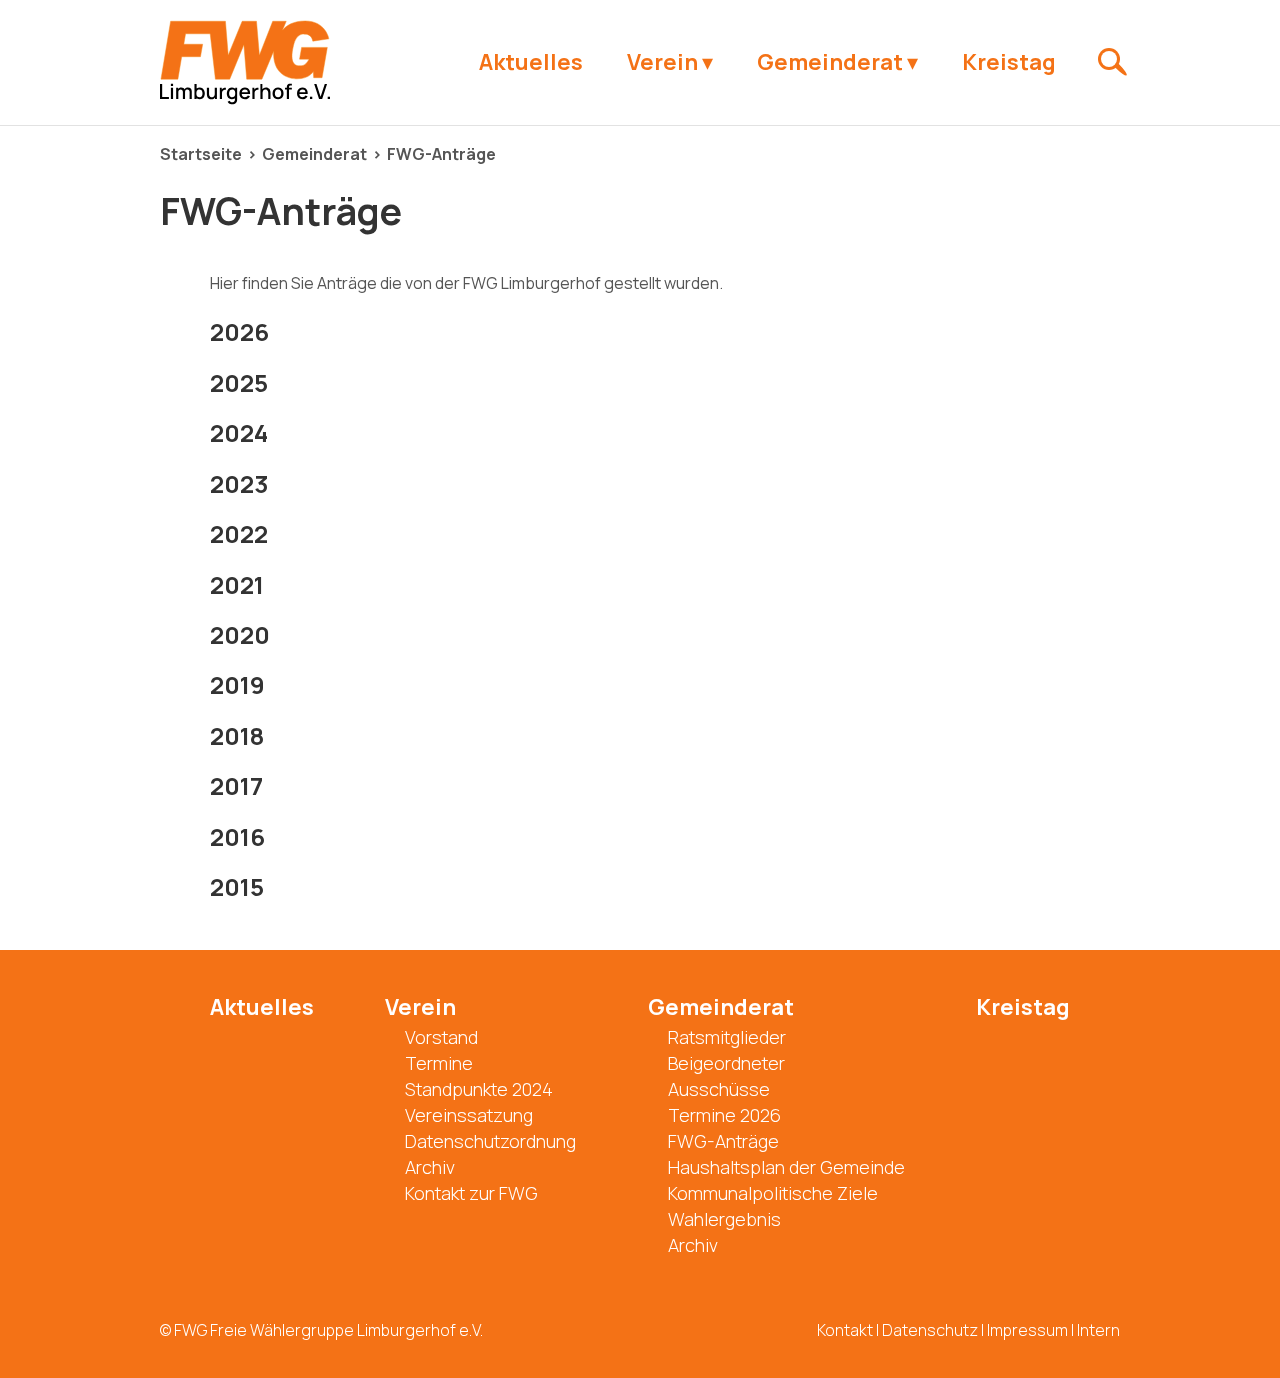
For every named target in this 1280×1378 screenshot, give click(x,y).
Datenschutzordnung (490, 1141)
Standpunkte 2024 (479, 1089)
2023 (239, 483)
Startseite (201, 154)
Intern (1098, 1330)
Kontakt (845, 1330)
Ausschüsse (719, 1089)
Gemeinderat (830, 62)
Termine (439, 1063)
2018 (237, 735)
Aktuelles (531, 62)
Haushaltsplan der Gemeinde (786, 1167)
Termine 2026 (724, 1115)
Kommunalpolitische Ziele (773, 1193)
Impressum (1027, 1330)
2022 (239, 533)
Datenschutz (930, 1330)
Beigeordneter (726, 1063)
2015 (237, 886)
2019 (237, 684)
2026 (239, 331)
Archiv (430, 1167)
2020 (240, 634)
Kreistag (1009, 62)
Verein (662, 62)
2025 (239, 382)
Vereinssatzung (469, 1115)
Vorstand (441, 1037)
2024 (239, 432)
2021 (237, 584)
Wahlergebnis (724, 1219)
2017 (236, 785)
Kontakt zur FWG (471, 1193)
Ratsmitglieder (727, 1037)
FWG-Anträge (441, 154)
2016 (237, 836)
